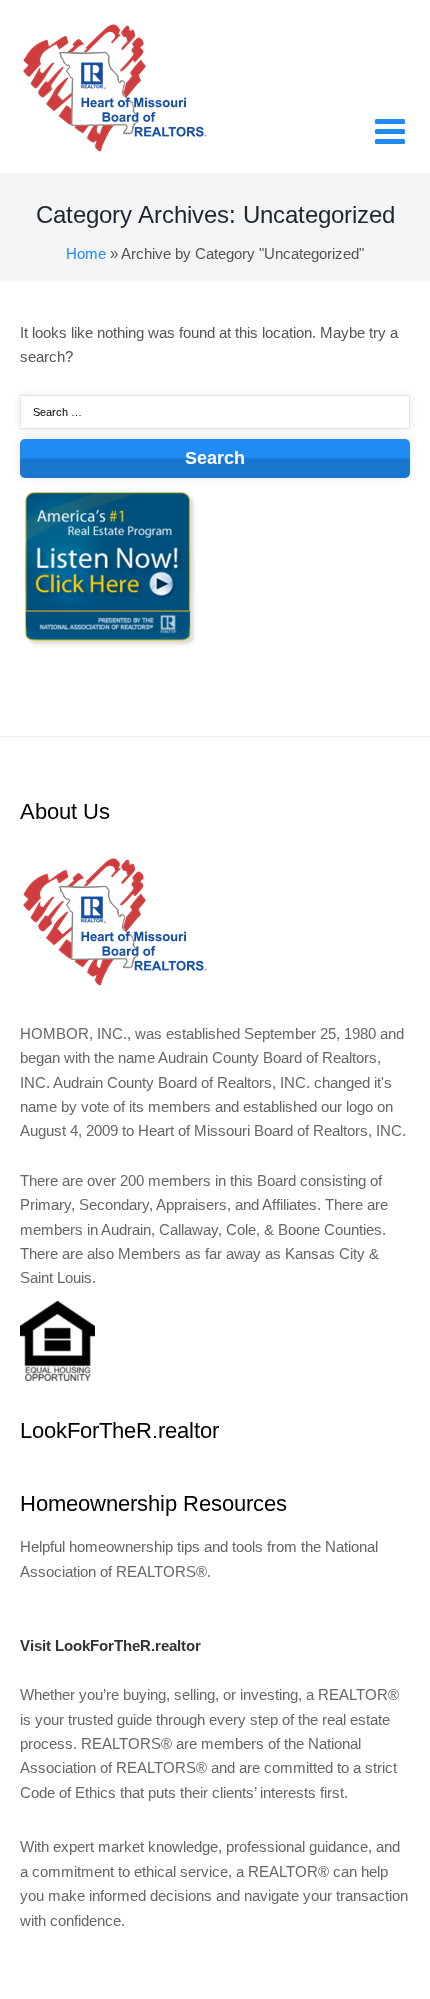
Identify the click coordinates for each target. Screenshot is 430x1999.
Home (86, 253)
